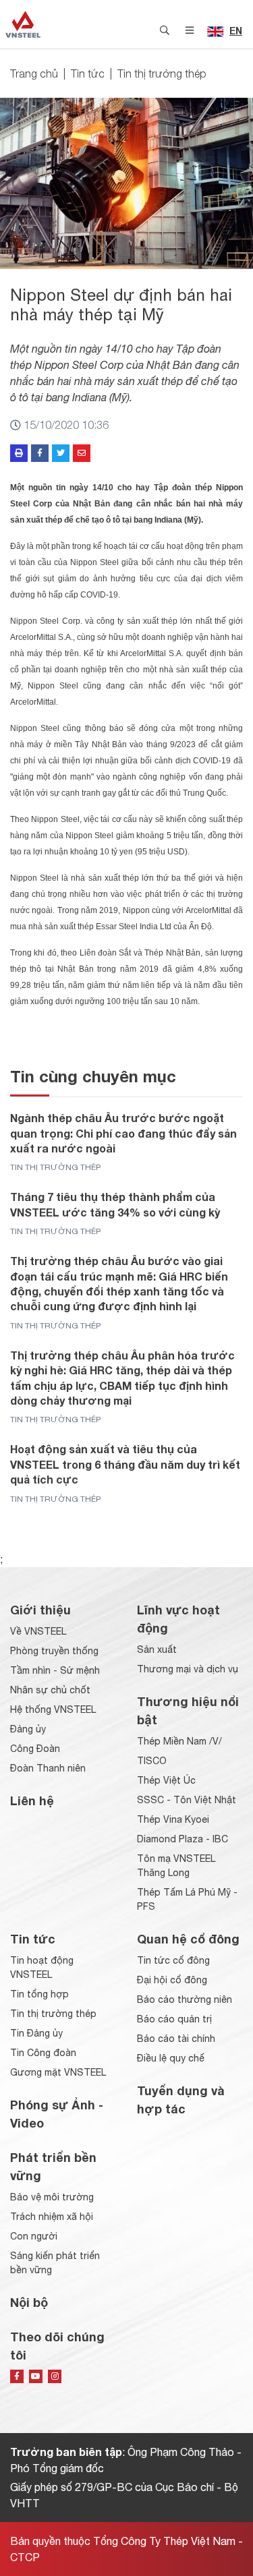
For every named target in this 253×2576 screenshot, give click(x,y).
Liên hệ (32, 1801)
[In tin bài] (19, 453)
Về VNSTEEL (38, 1631)
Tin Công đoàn (43, 2053)
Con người (34, 2236)
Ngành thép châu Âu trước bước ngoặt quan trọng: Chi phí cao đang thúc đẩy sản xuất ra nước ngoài (123, 1133)
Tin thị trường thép (162, 74)
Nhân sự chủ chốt (50, 1690)
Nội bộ (29, 2302)
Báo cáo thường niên (185, 1999)
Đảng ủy (28, 1729)
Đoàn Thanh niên (48, 1768)
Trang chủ (34, 74)
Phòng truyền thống (54, 1651)
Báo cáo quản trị (174, 2019)
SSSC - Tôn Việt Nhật (187, 1800)
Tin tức (88, 74)
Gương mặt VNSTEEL (58, 2072)
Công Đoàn (35, 1749)
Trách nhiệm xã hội (52, 2217)
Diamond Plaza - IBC (182, 1839)
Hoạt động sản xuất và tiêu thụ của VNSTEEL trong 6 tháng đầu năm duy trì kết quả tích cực (125, 1464)
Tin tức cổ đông (173, 1960)
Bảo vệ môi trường (52, 2197)
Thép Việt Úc (166, 1780)
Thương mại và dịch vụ (188, 1669)
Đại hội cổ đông (172, 1980)
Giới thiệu (40, 1610)
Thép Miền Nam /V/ (179, 1741)
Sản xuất (157, 1649)
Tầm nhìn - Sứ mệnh (55, 1670)
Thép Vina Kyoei (173, 1819)
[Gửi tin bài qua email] (82, 453)
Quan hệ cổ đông (188, 1939)
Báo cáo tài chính (176, 2039)
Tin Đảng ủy (36, 2033)
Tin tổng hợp (39, 1994)
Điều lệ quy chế (171, 2058)
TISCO (152, 1761)
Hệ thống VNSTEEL (53, 1709)
